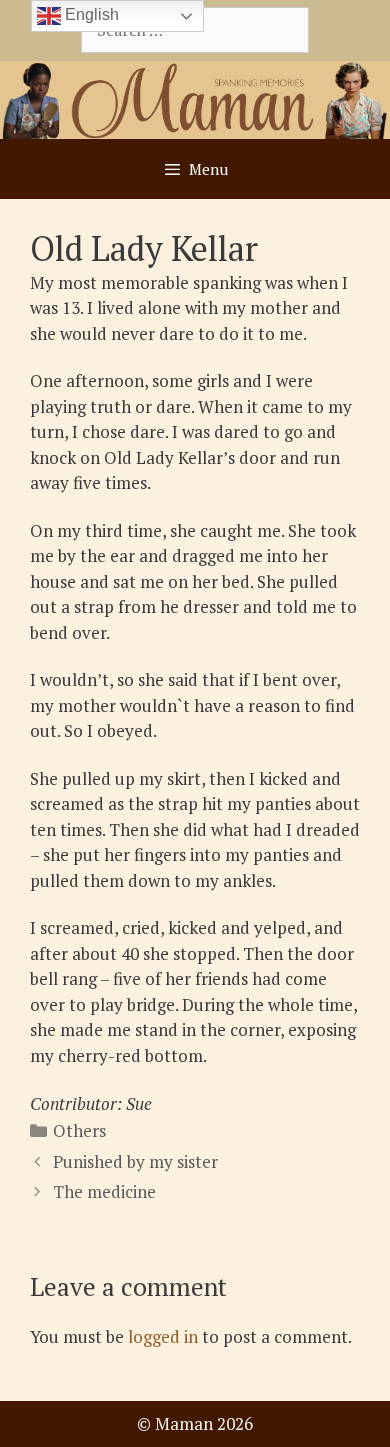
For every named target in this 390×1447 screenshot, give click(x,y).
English (90, 14)
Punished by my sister (135, 1161)
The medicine (104, 1191)
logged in (163, 1336)
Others (79, 1130)
